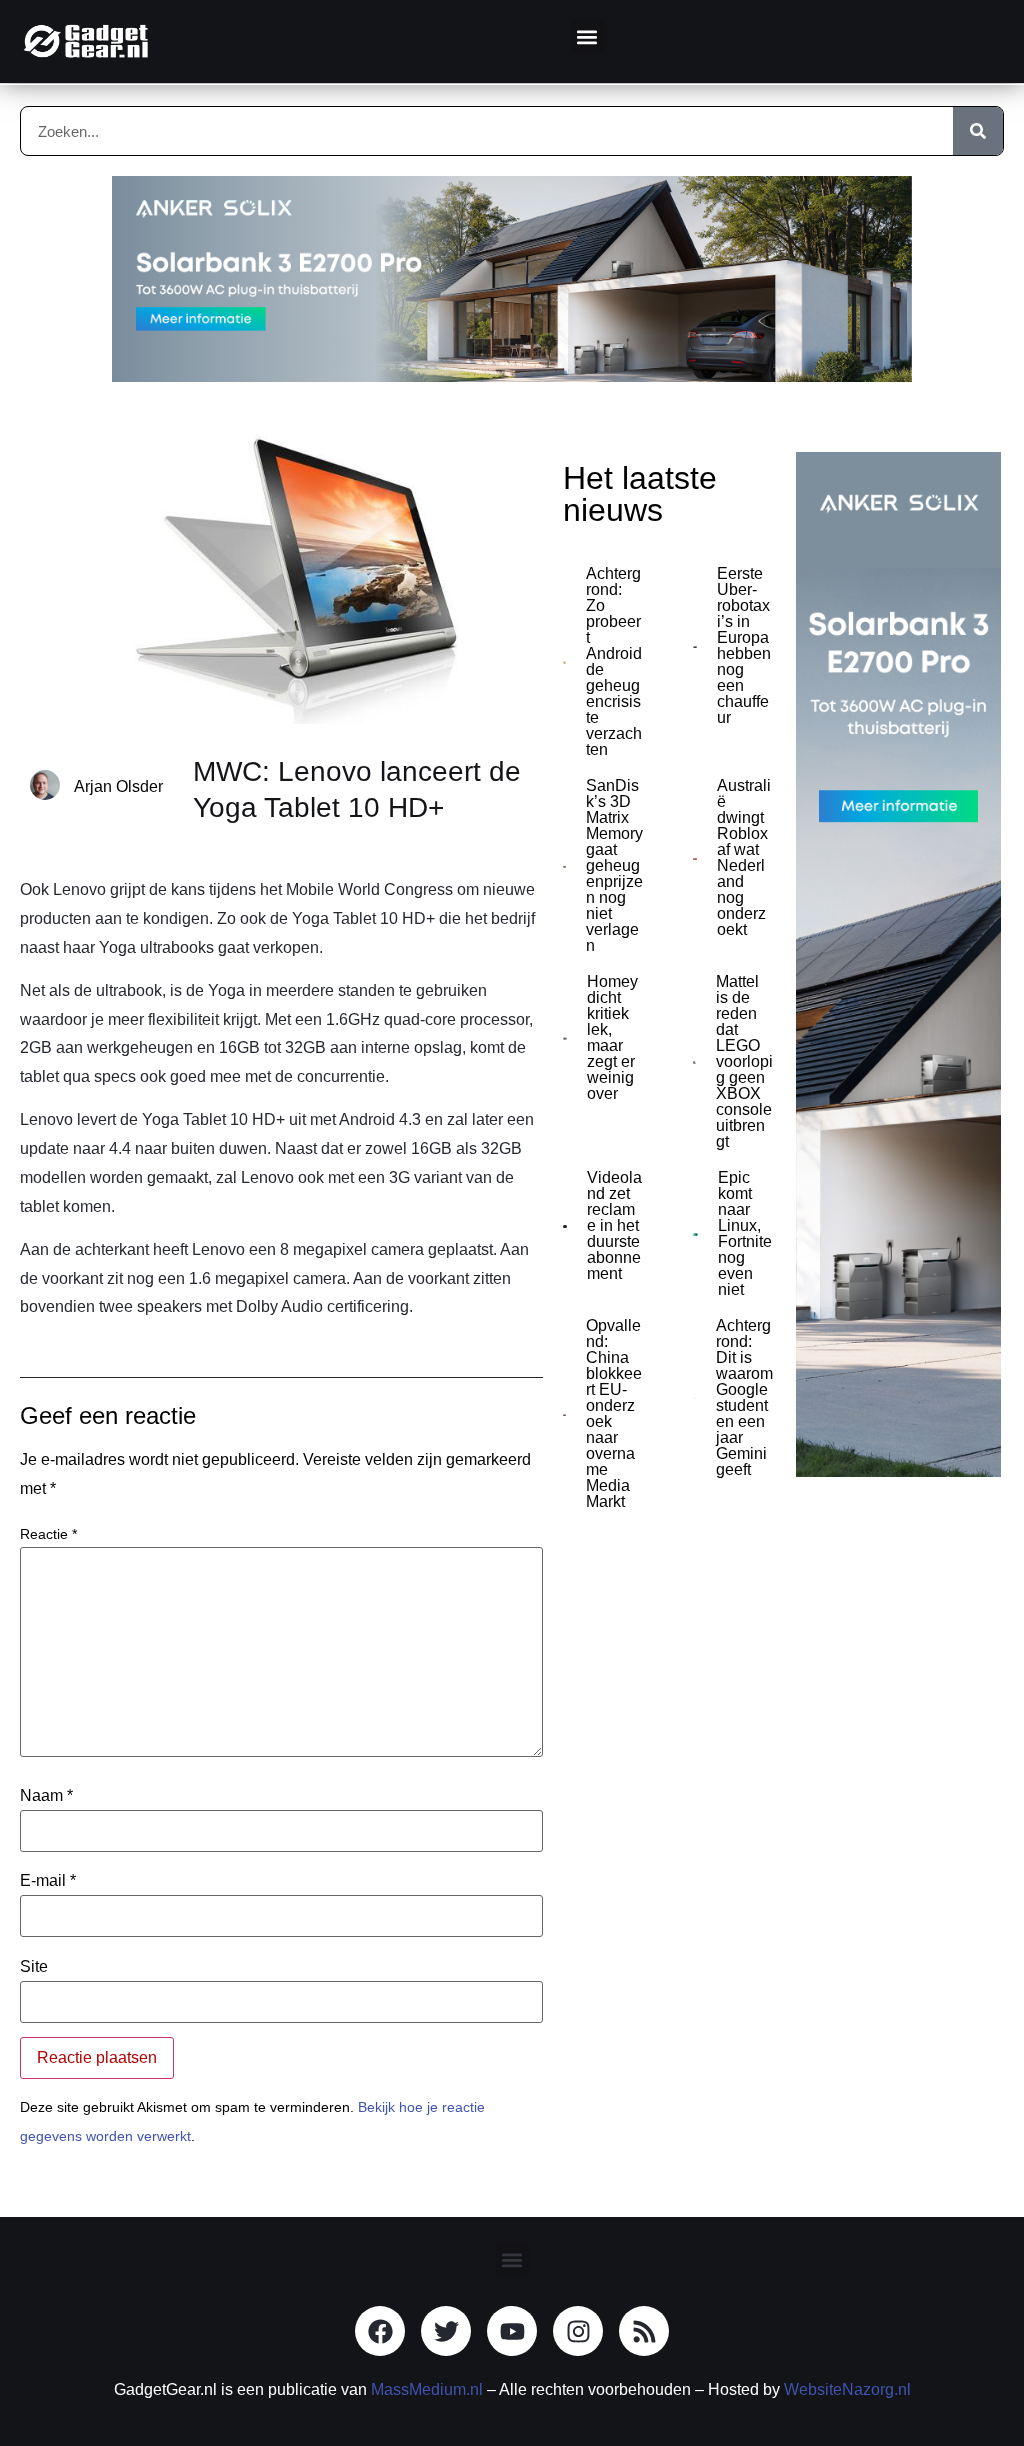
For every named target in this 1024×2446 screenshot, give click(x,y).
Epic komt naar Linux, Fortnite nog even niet (745, 1233)
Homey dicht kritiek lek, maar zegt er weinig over (612, 1037)
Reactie (48, 1534)
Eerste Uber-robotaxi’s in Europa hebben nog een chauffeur (744, 645)
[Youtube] (512, 2331)
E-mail (48, 1881)
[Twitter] (446, 2331)
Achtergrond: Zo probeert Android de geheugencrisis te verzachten (614, 661)
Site (34, 1967)
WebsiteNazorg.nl (847, 2389)
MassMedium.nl (427, 2389)
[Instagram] (578, 2331)
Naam (46, 1796)
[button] (587, 36)
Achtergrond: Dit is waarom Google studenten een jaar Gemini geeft (744, 1397)
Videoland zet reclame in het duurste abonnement (614, 1225)
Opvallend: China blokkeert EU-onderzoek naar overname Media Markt (614, 1413)
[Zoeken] (978, 131)
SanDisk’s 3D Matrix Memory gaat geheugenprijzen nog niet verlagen (614, 865)
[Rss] (644, 2331)
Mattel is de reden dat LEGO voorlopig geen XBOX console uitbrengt (744, 1061)
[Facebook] (380, 2331)
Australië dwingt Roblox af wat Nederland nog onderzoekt (744, 857)
